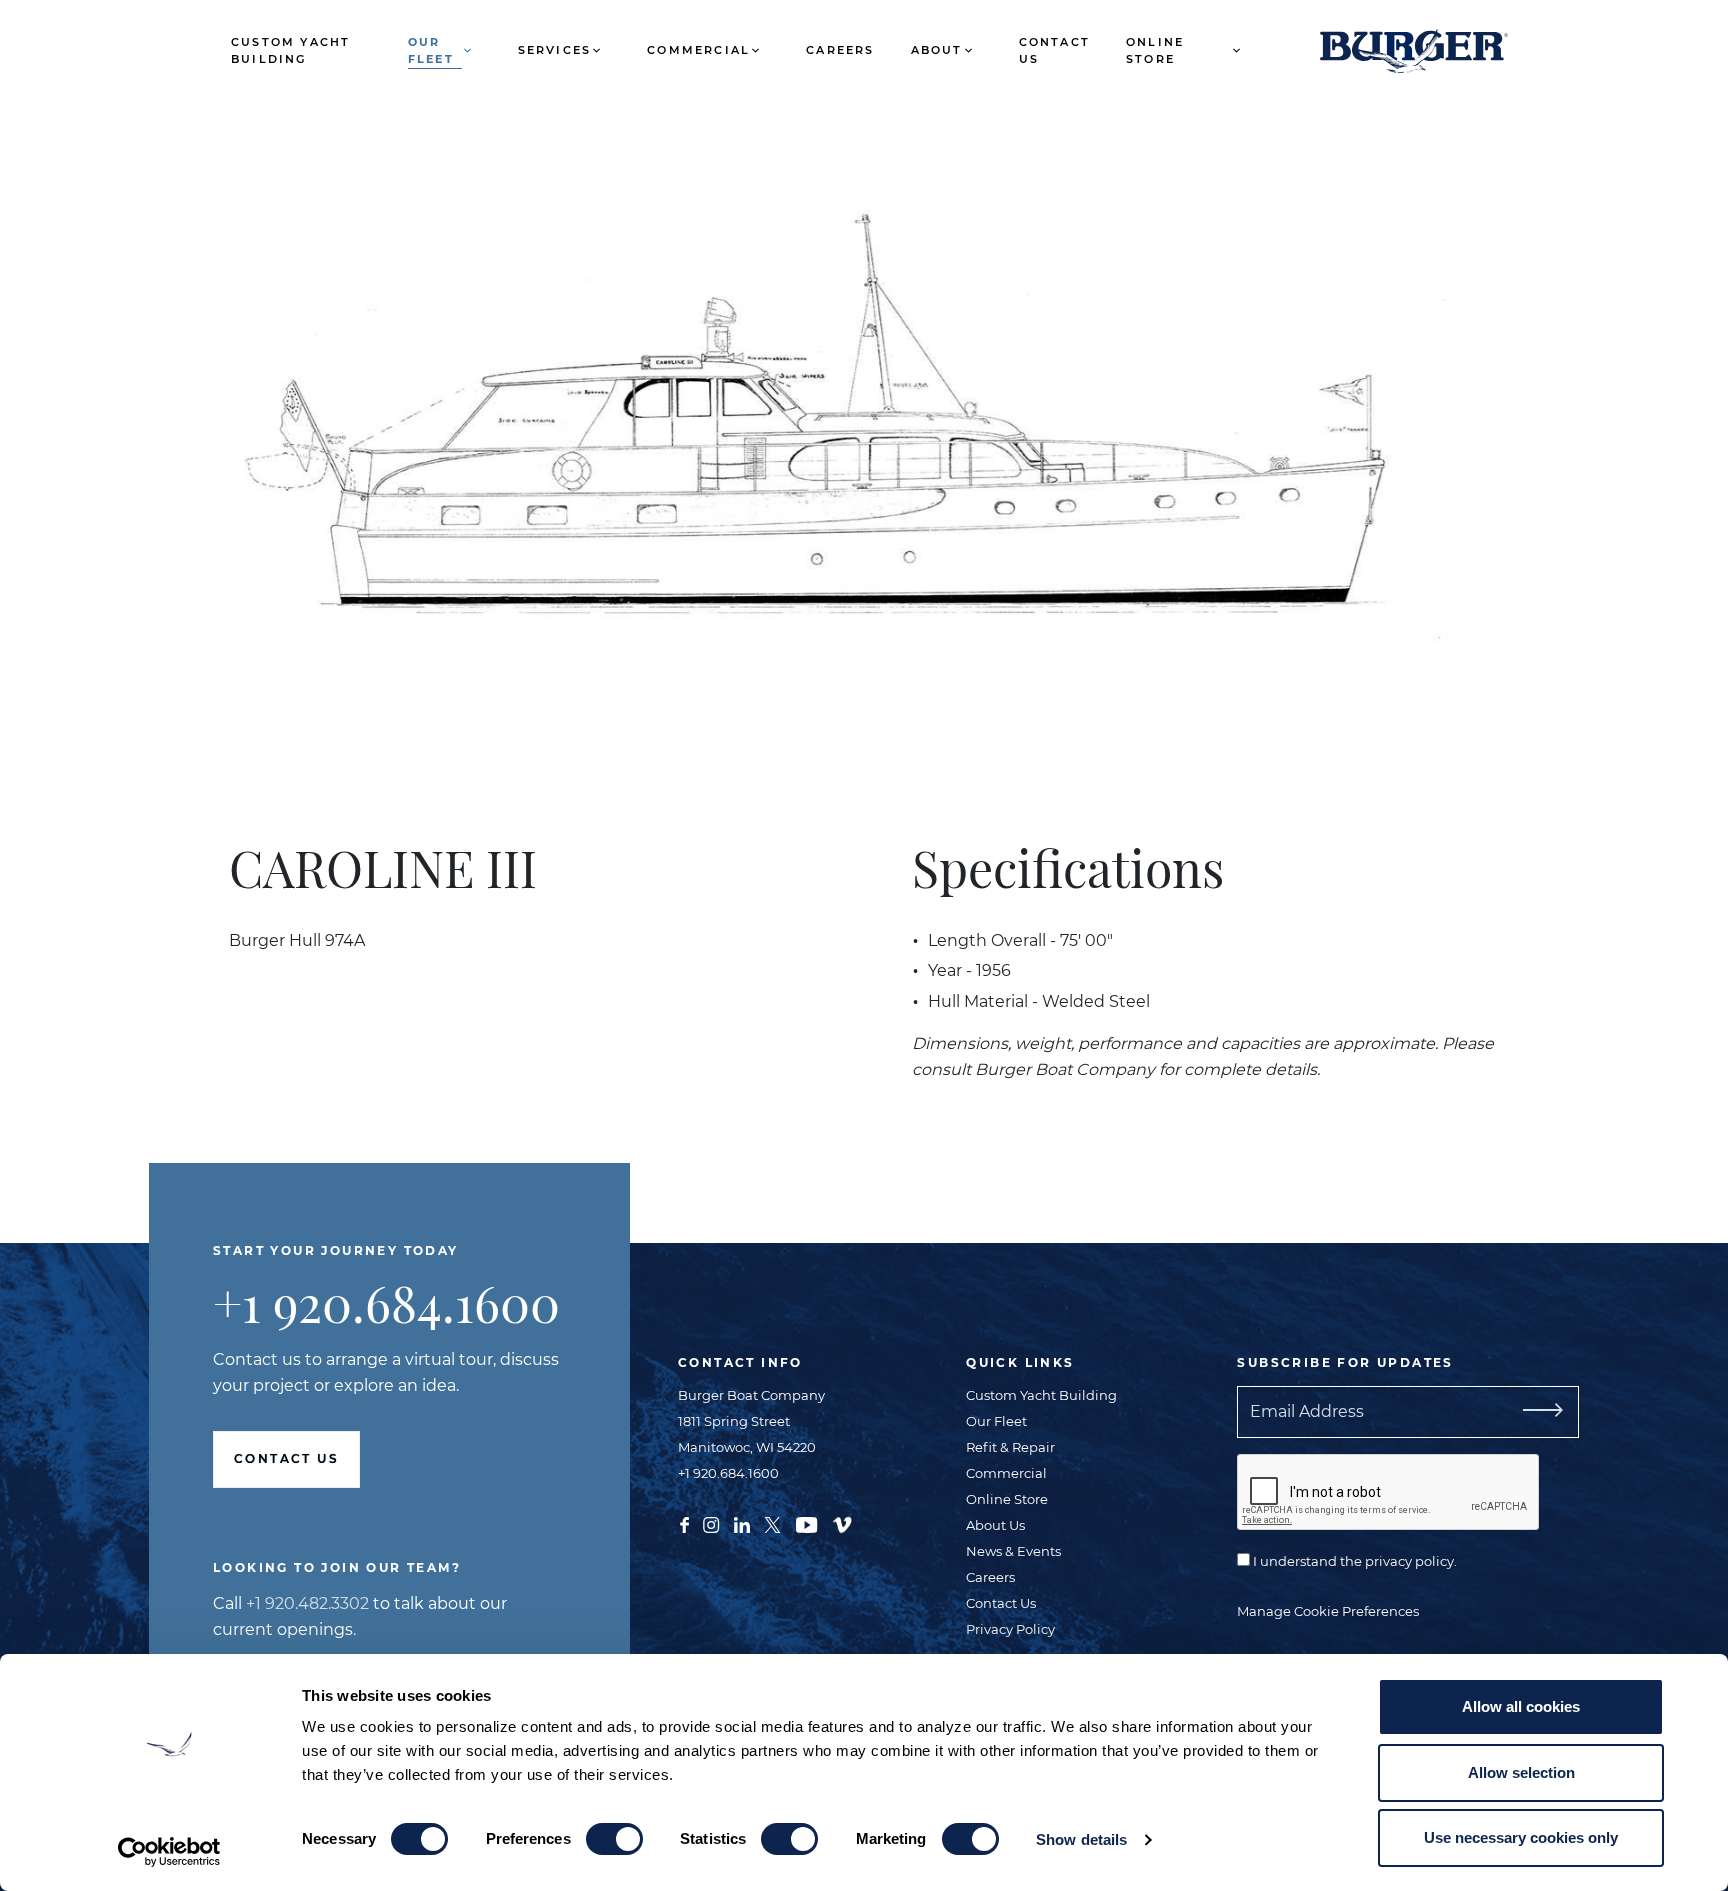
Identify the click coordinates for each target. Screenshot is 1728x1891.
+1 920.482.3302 (307, 1603)
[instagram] (711, 1523)
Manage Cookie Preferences (1328, 1611)
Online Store (1155, 50)
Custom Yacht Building (290, 50)
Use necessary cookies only (1521, 1837)
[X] (772, 1523)
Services (555, 50)
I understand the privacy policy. (1353, 1561)
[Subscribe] (1539, 1412)
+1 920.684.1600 (386, 1302)
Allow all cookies (1521, 1706)
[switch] (614, 1839)
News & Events (1013, 1551)
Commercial (698, 50)
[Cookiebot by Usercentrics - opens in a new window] (169, 1852)
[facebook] (684, 1523)
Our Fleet (431, 50)
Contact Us (1054, 50)
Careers (840, 50)
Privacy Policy (1010, 1629)
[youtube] (806, 1523)
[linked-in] (742, 1523)
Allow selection (1521, 1772)
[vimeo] (842, 1523)
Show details (1081, 1839)
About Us (995, 1525)
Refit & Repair (1010, 1447)
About (937, 50)
